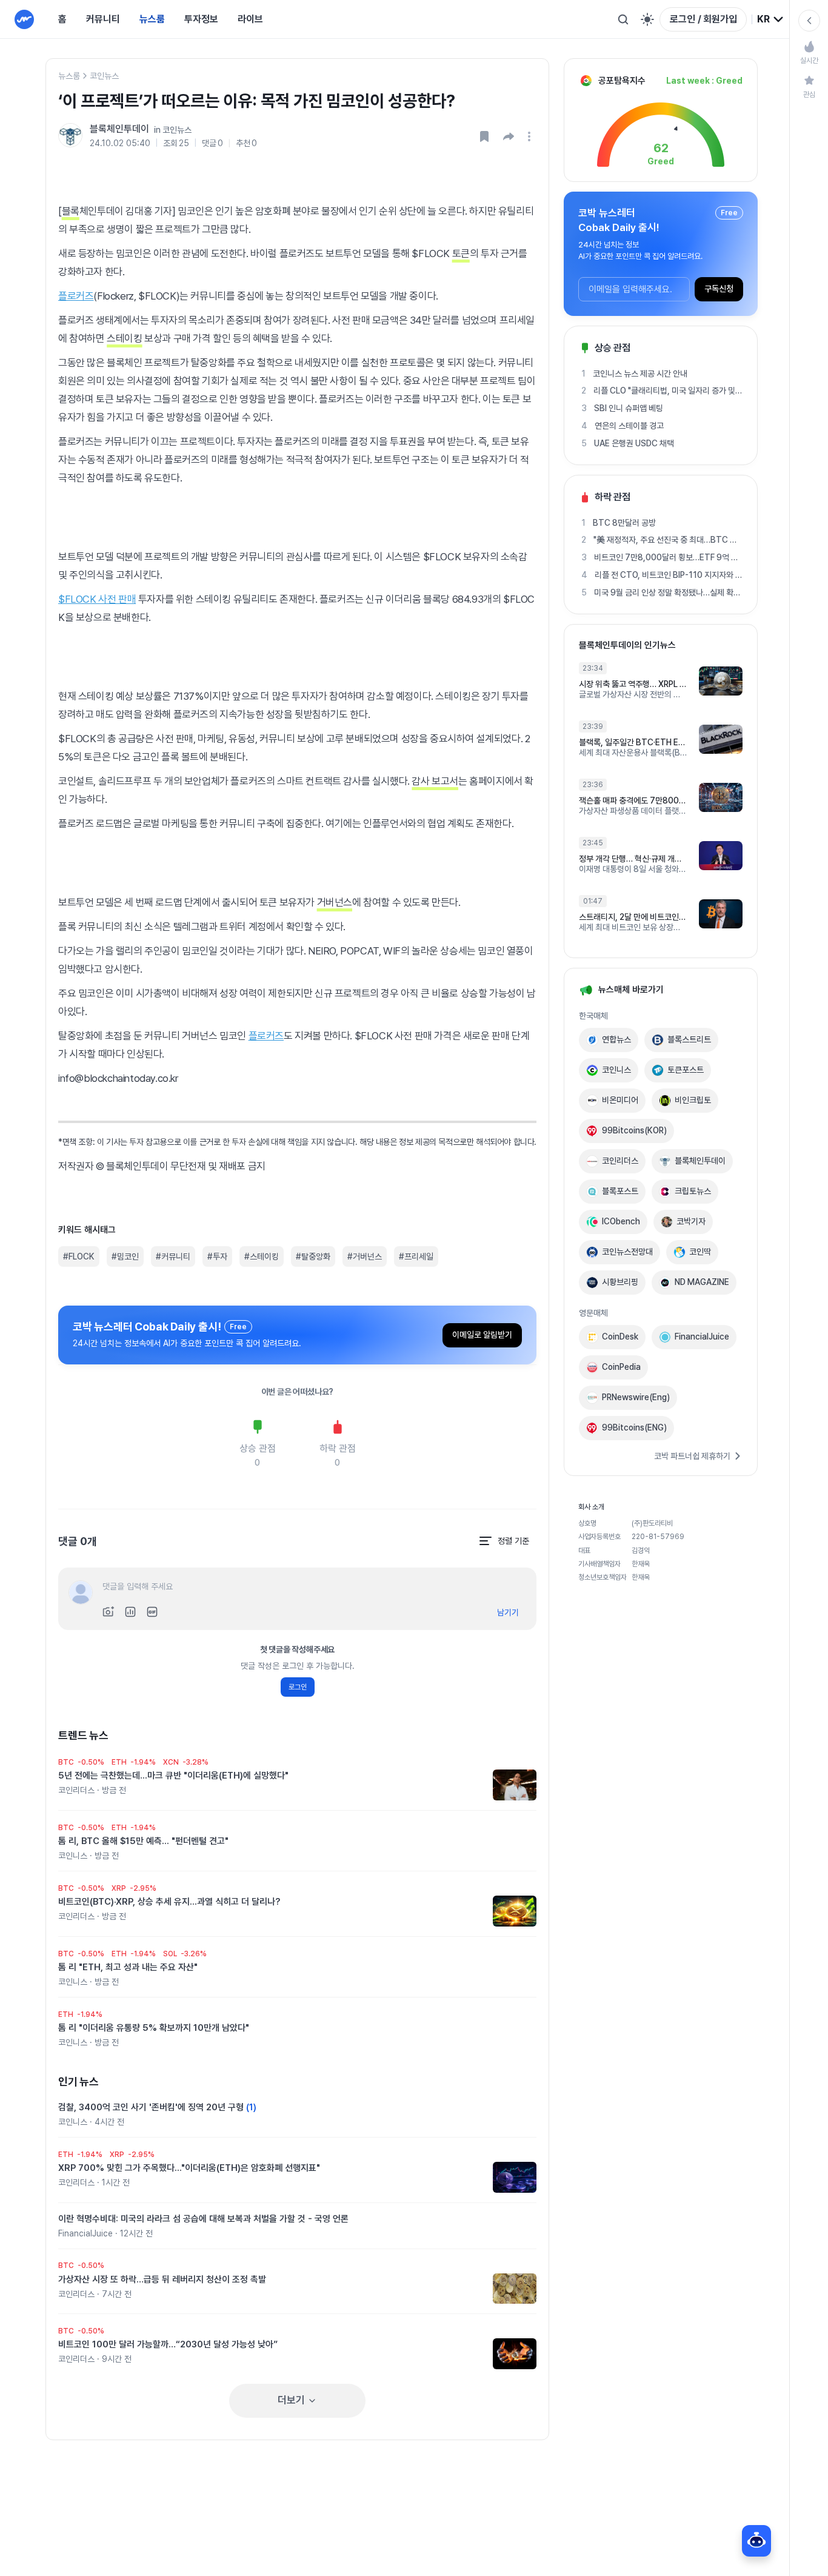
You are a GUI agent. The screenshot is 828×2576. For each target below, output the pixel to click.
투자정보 (201, 19)
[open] (531, 136)
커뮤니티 (103, 19)
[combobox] (771, 19)
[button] (509, 136)
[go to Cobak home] (24, 19)
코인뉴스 (104, 76)
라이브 (250, 19)
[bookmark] (484, 136)
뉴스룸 (152, 19)
